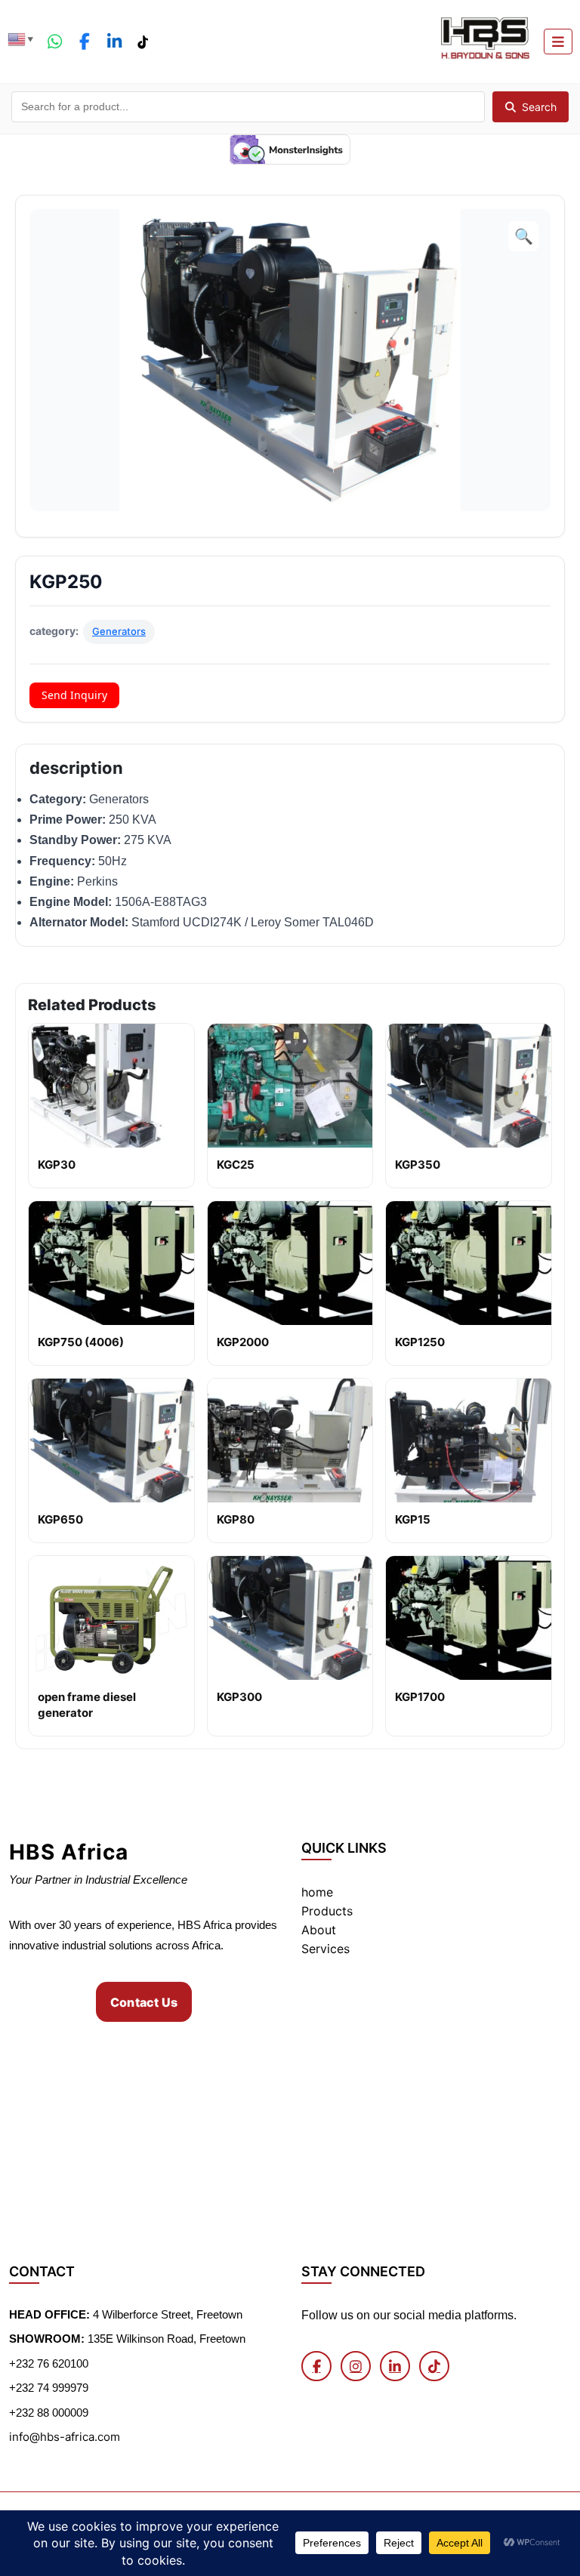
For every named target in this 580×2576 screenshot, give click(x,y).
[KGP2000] (290, 1263)
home (317, 1892)
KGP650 (60, 1519)
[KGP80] (290, 1441)
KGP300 (239, 1697)
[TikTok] (142, 42)
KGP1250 (420, 1342)
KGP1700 (420, 1697)
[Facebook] (85, 42)
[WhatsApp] (55, 42)
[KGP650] (111, 1441)
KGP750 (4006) (81, 1342)
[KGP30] (111, 1086)
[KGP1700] (469, 1618)
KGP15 (413, 1519)
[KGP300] (290, 1618)
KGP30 (57, 1165)
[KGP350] (469, 1086)
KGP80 (236, 1519)
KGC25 (236, 1165)
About (319, 1930)
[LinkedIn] (115, 42)
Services (325, 1949)
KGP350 (418, 1165)
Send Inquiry (74, 695)
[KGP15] (469, 1441)
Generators (119, 631)
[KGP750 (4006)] (111, 1263)
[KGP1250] (469, 1263)
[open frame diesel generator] (111, 1618)
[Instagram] (356, 2366)
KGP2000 (243, 1342)
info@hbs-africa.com (65, 2437)
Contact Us (144, 2002)
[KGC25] (290, 1086)
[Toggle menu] (558, 42)
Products (327, 1911)
